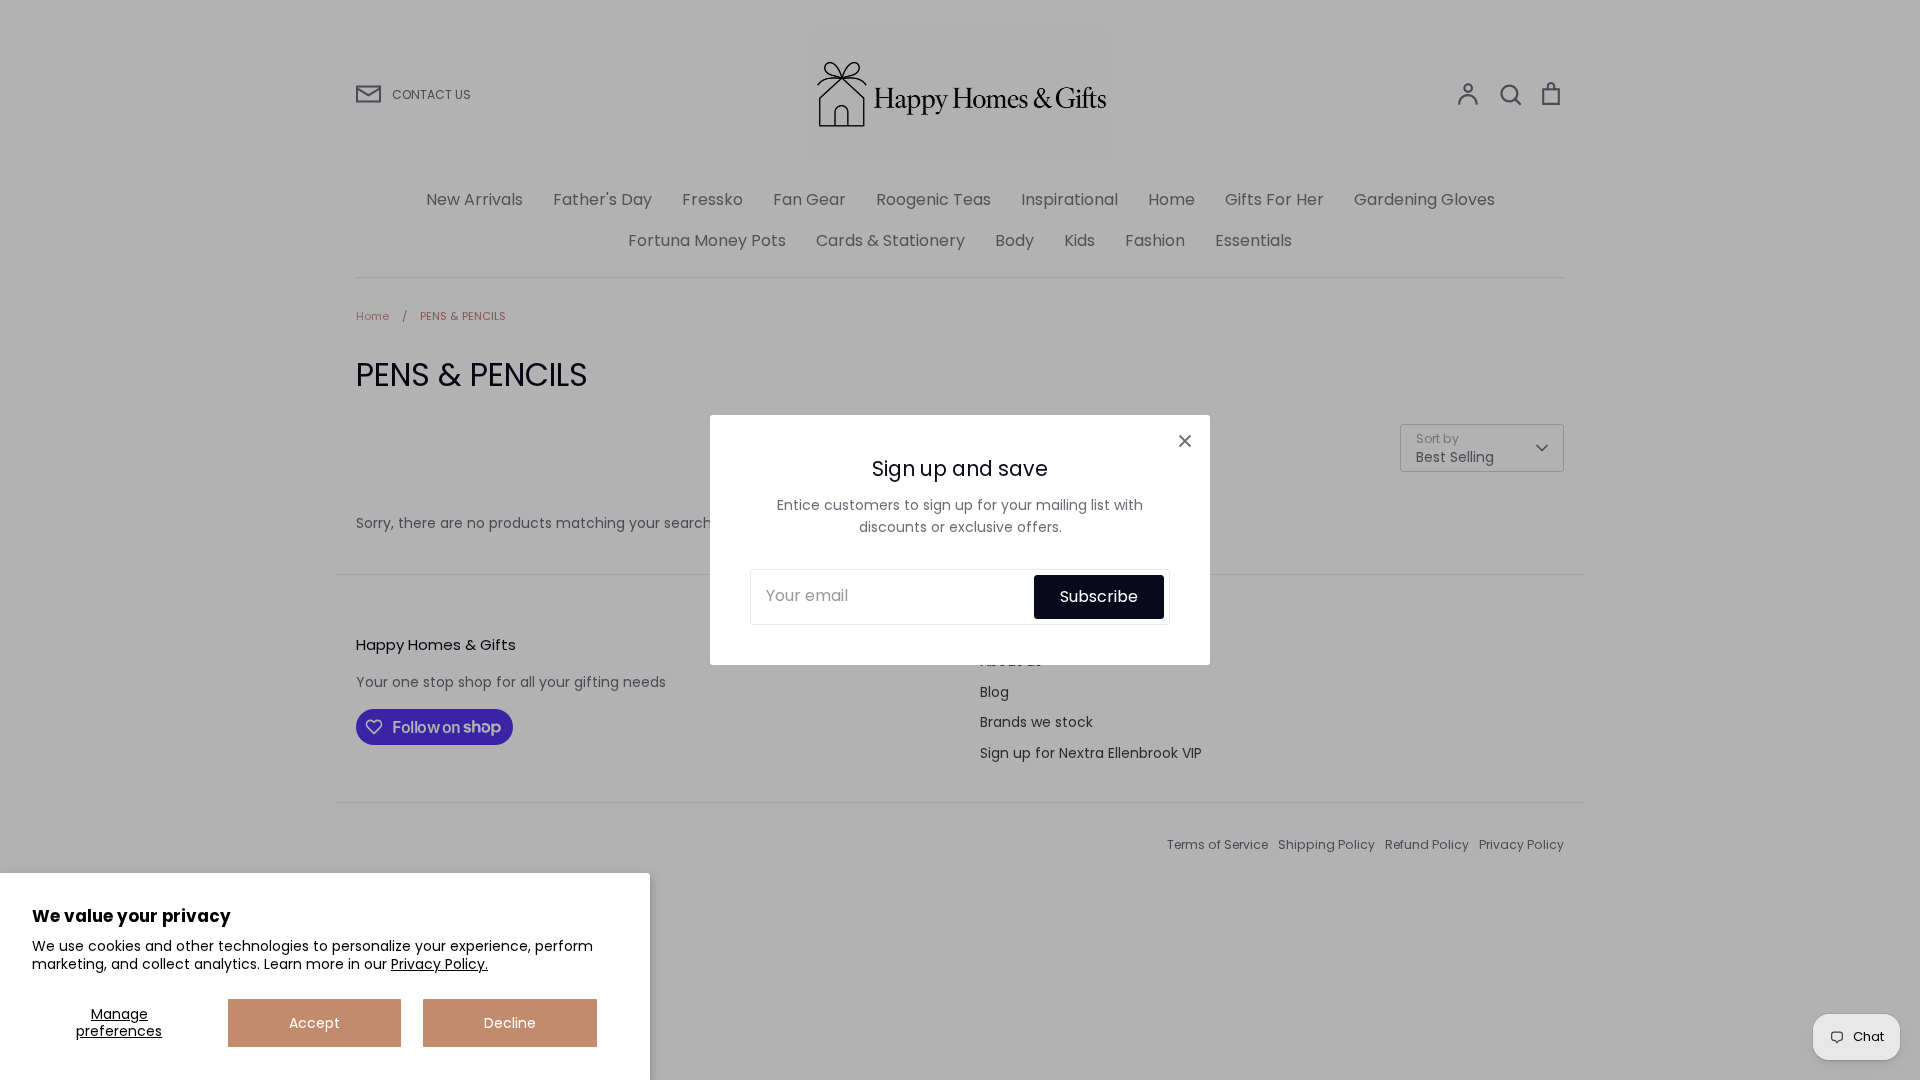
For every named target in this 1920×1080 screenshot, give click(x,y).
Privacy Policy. (439, 964)
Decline (510, 1023)
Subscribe (1099, 596)
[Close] (1185, 440)
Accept (314, 1023)
